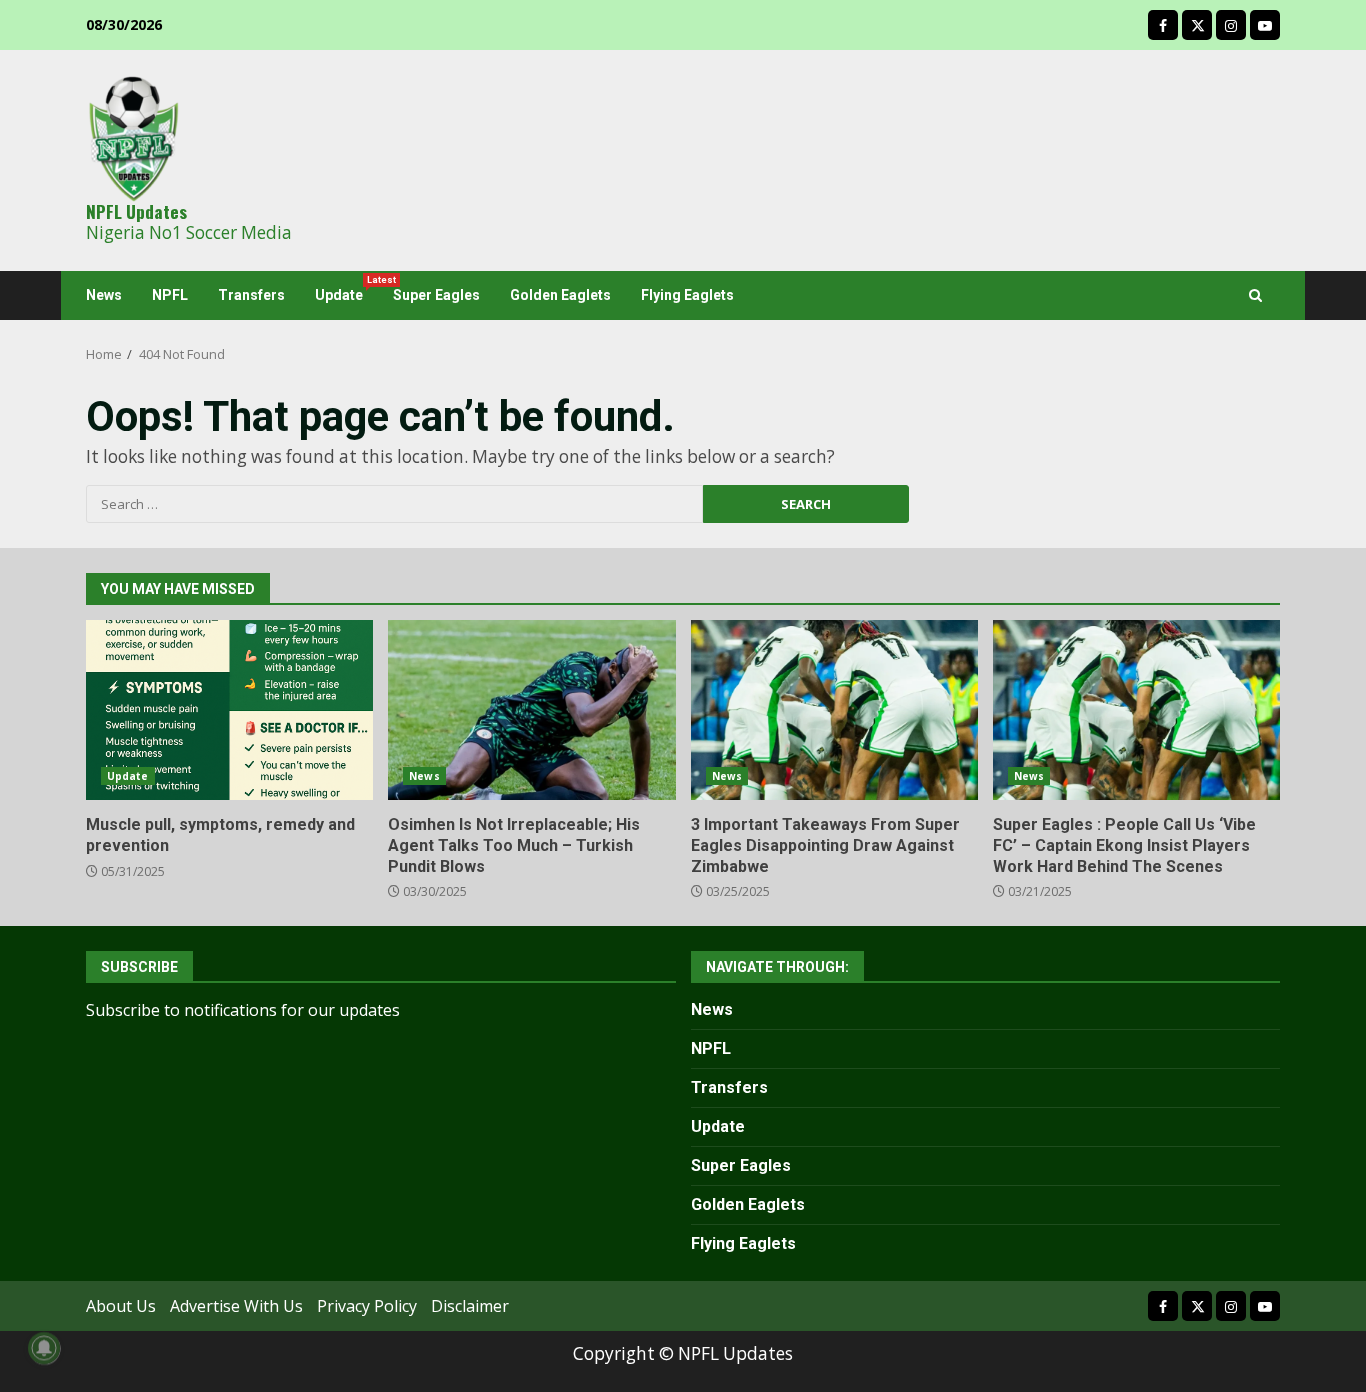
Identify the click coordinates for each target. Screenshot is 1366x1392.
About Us (121, 1306)
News (104, 295)
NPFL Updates (136, 211)
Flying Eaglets (687, 295)
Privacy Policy (367, 1306)
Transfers (251, 295)
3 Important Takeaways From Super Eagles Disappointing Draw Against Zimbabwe (834, 710)
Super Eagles (436, 295)
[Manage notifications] (44, 1348)
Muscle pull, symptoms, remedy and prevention (229, 710)
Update (346, 289)
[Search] (1255, 295)
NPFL (170, 295)
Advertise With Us (236, 1306)
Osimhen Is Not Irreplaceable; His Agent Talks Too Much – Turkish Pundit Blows (531, 710)
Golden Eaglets (560, 295)
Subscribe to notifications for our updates (243, 1010)
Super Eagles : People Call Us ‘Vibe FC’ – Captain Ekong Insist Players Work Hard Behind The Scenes (1136, 710)
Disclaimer (470, 1306)
